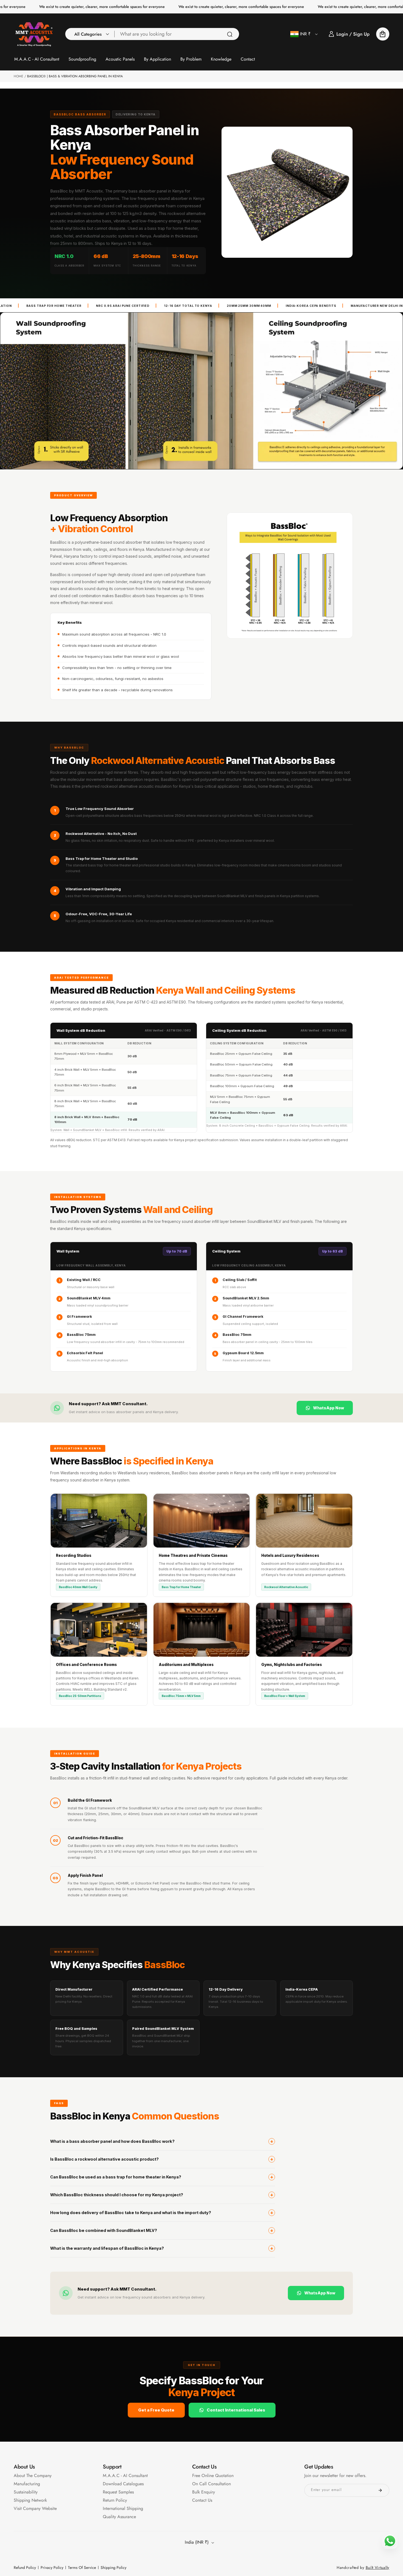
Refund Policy (25, 2568)
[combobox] (177, 34)
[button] (90, 34)
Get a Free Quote (156, 2410)
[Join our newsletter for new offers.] (380, 2490)
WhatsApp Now (329, 1408)
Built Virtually (378, 2568)
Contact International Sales (236, 2410)
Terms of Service (82, 2568)
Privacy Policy (52, 2568)
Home (19, 76)
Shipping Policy (113, 2568)
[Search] (230, 34)
